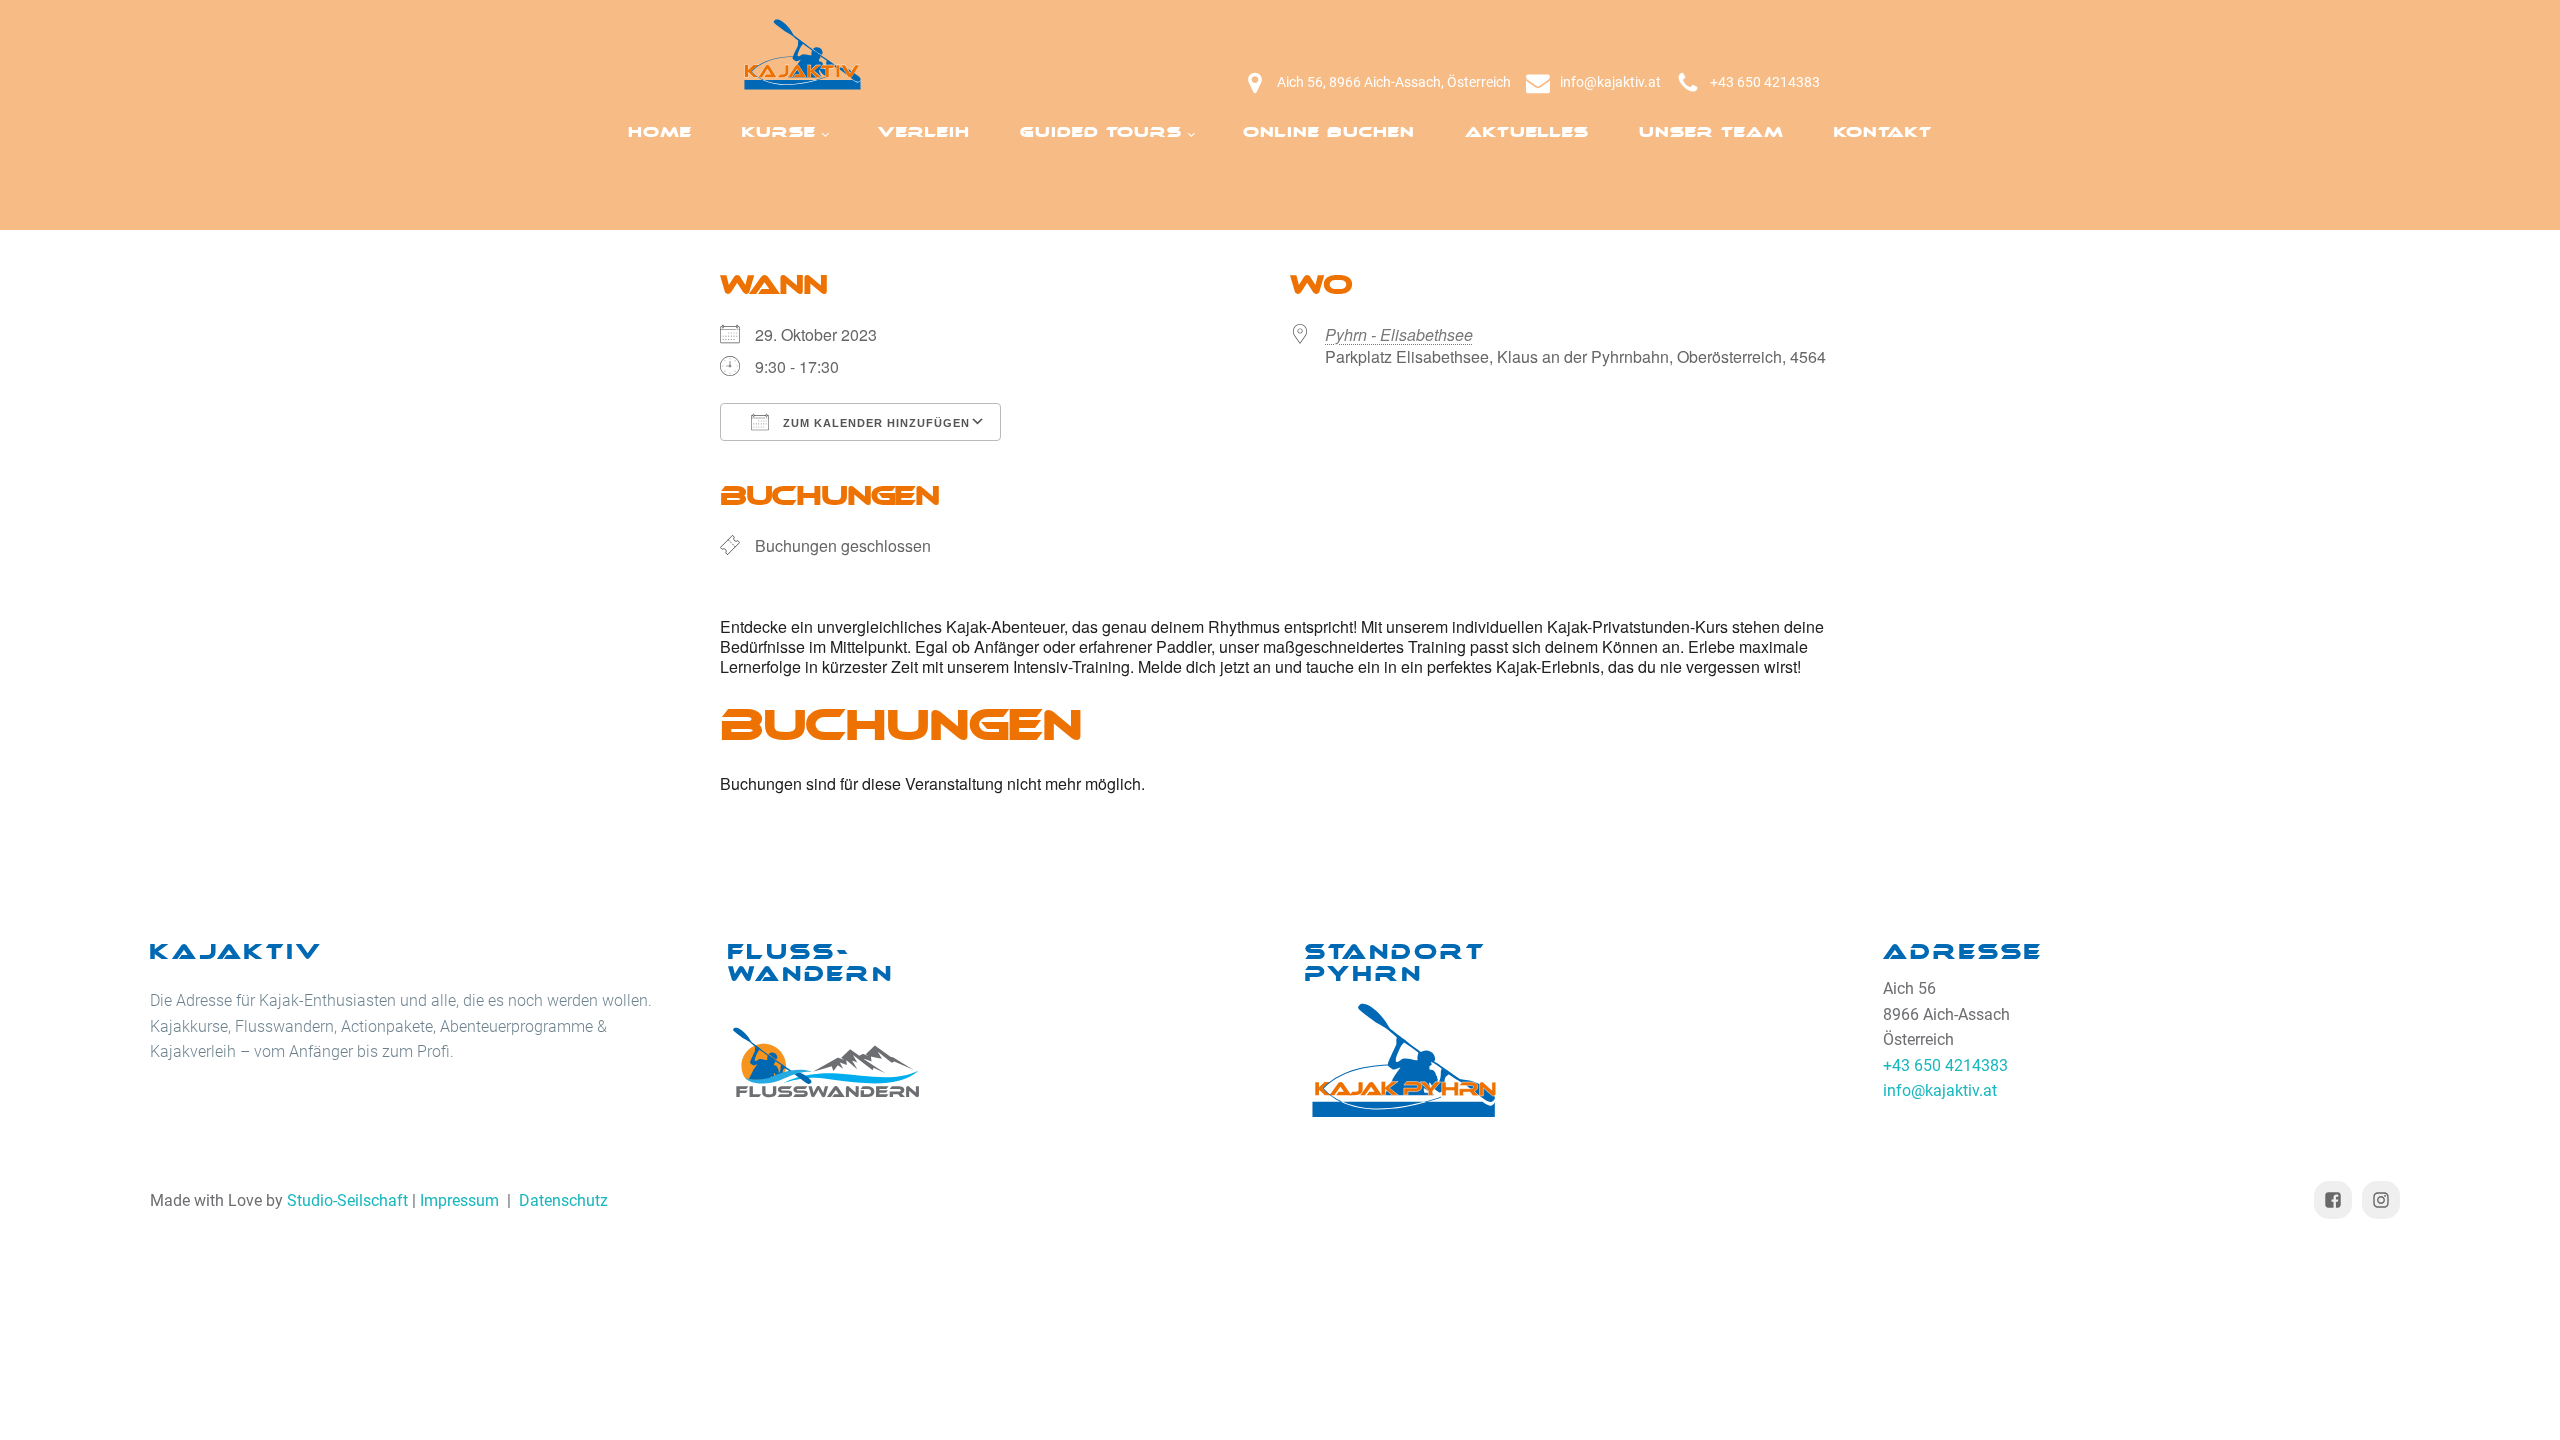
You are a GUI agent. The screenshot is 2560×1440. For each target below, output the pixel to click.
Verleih (924, 132)
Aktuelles (1527, 132)
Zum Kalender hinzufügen (874, 423)
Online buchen (1329, 132)
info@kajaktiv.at (1610, 82)
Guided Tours (1101, 132)
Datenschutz (563, 1200)
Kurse (779, 132)
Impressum (459, 1200)
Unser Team (1711, 132)
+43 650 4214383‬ (1765, 82)
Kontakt (1883, 132)
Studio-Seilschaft (347, 1200)
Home (660, 132)
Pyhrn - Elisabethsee (1399, 334)
